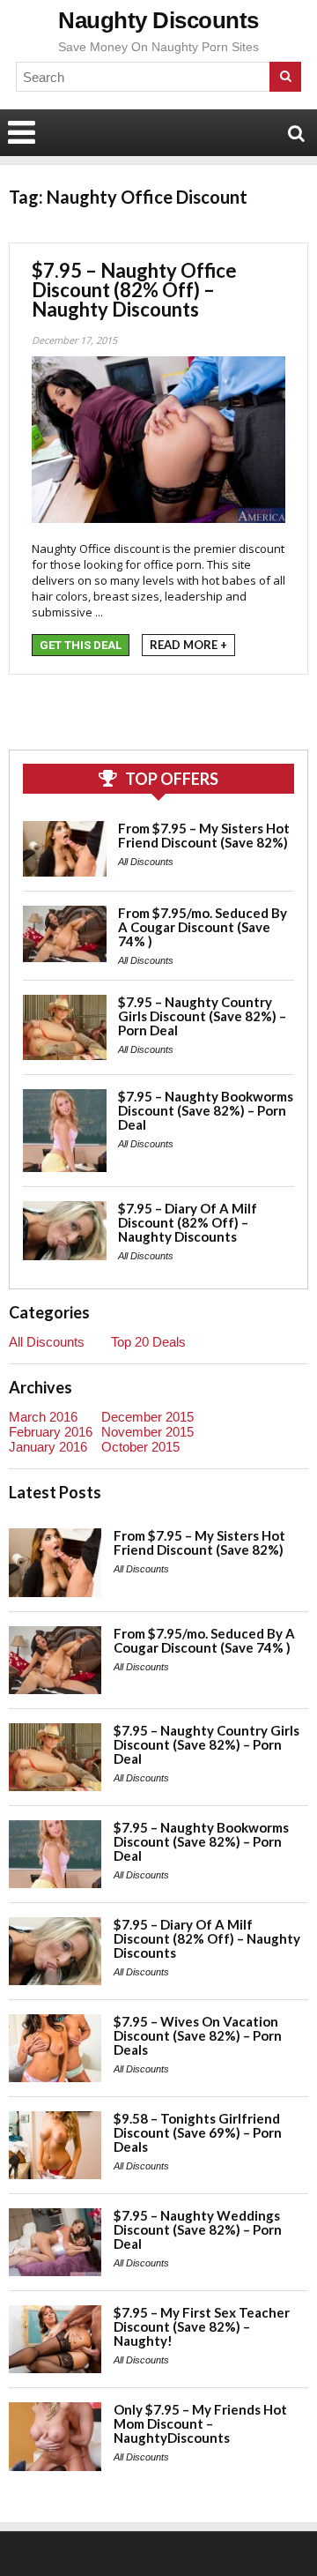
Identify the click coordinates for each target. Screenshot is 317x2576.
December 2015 (147, 1417)
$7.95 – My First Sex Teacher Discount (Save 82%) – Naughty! (202, 2326)
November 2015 (147, 1432)
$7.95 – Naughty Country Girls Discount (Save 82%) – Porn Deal (202, 1016)
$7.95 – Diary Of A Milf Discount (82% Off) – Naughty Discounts (188, 1222)
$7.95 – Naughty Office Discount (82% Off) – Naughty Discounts (134, 290)
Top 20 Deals (148, 1342)
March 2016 (43, 1417)
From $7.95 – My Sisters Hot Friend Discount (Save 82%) (204, 835)
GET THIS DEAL (81, 645)
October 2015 (140, 1447)
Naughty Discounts (158, 20)
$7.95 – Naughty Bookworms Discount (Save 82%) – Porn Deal (206, 1110)
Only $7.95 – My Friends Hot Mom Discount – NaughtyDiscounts (200, 2423)
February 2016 (51, 1432)
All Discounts (146, 862)
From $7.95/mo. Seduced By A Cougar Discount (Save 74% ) (203, 927)
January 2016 (48, 1447)
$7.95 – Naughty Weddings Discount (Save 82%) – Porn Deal (198, 2229)
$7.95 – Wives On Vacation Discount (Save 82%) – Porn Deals (198, 2035)
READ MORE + (188, 645)
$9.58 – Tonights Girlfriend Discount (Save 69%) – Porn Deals (198, 2132)
